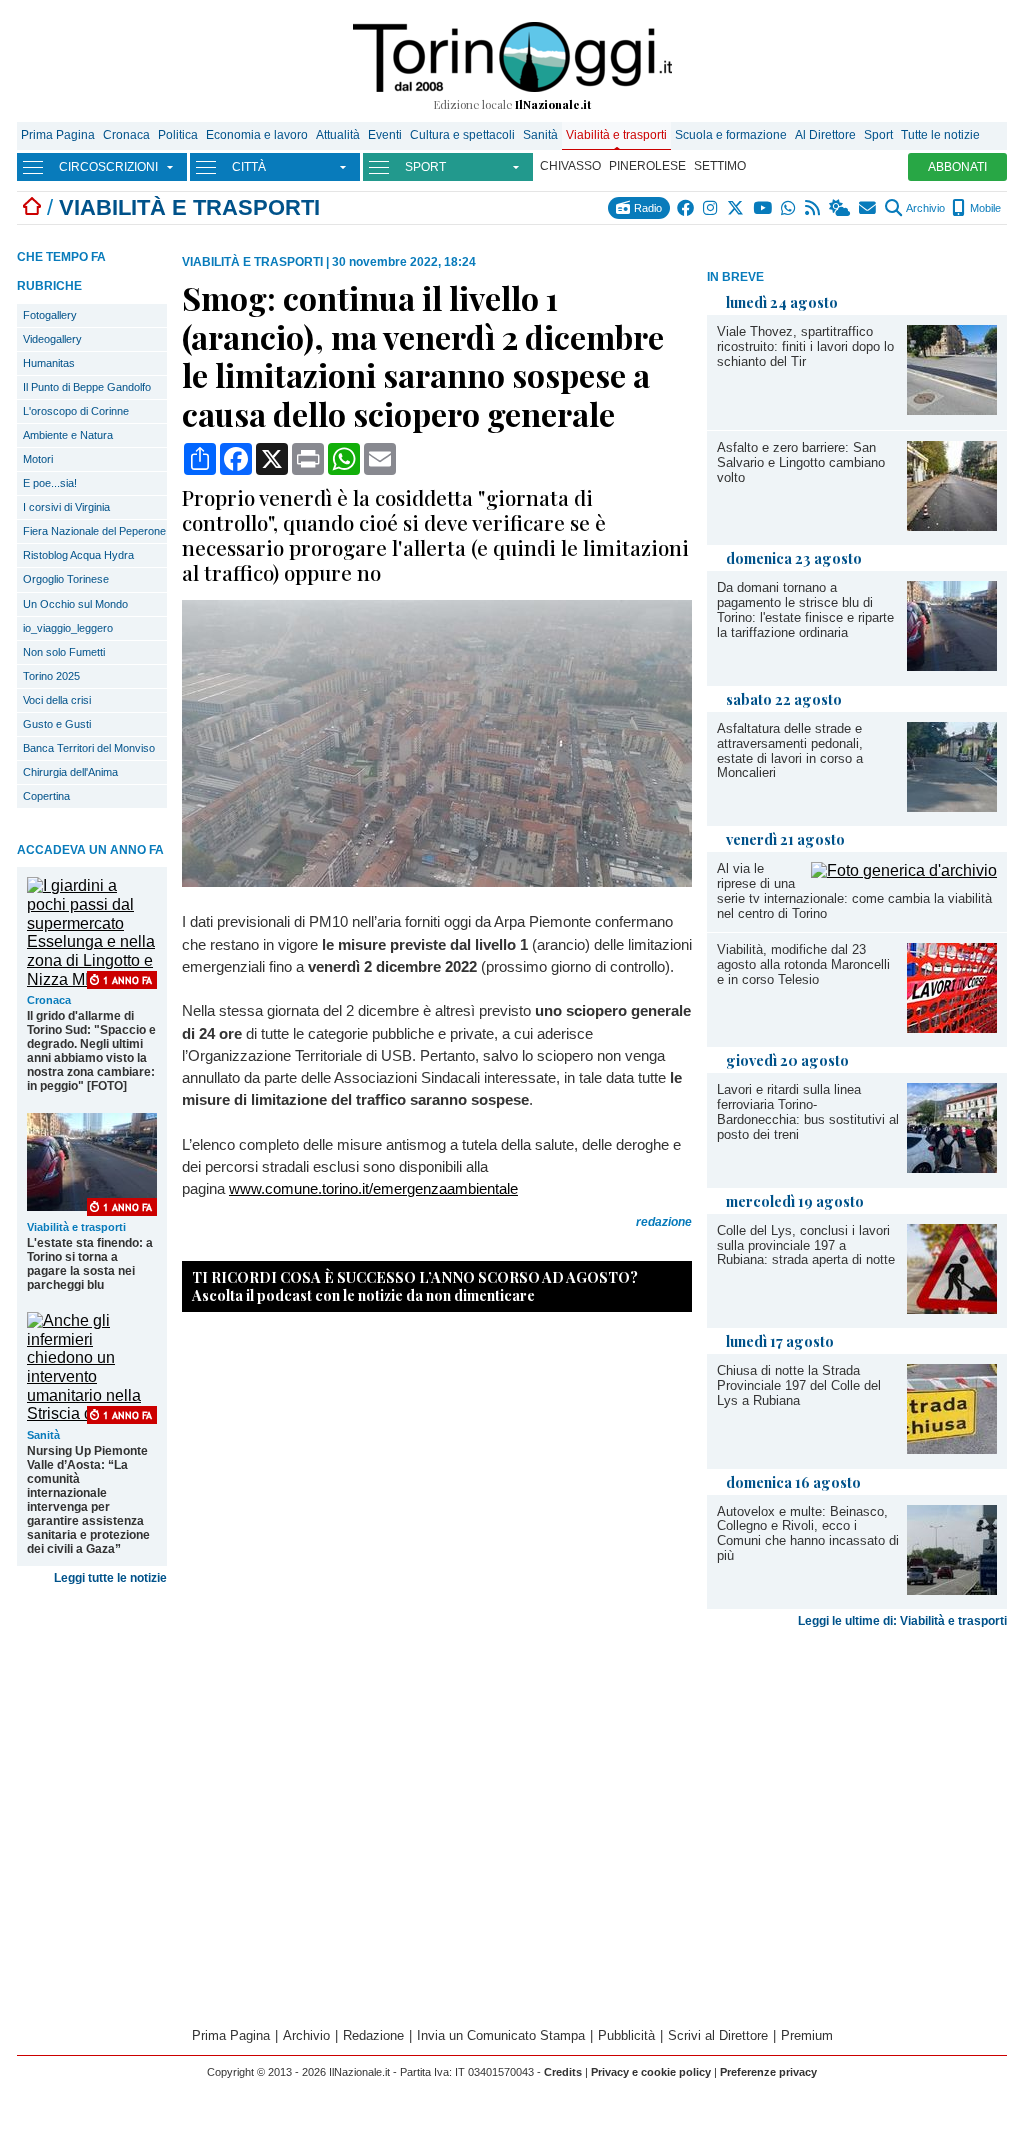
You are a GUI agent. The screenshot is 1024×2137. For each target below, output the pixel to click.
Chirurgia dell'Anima (70, 772)
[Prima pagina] (32, 207)
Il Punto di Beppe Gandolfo (87, 387)
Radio (646, 208)
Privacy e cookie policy (651, 2072)
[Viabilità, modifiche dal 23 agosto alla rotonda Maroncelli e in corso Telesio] (952, 1027)
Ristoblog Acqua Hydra (78, 555)
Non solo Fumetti (64, 652)
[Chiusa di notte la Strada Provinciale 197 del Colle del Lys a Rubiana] (952, 1448)
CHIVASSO (570, 166)
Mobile (984, 208)
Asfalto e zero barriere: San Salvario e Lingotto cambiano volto (801, 462)
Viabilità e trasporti (616, 135)
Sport (878, 135)
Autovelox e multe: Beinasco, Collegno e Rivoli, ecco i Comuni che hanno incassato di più (808, 1534)
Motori (38, 459)
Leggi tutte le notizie (110, 1578)
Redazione (373, 2035)
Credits (563, 2072)
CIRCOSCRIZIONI (108, 167)
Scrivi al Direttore (718, 2035)
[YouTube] (763, 208)
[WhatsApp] (789, 208)
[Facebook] (686, 208)
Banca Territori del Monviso (89, 748)
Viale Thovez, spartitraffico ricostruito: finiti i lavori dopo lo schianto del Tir (805, 346)
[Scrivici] (868, 208)
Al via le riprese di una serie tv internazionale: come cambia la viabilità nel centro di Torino (854, 891)
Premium (807, 2035)
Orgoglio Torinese (66, 579)
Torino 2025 (51, 676)
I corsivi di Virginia (66, 507)
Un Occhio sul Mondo (75, 604)
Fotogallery (50, 315)
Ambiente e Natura (68, 435)
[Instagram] (711, 208)
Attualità (338, 135)
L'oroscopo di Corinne (76, 411)
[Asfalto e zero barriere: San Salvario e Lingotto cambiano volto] (952, 525)
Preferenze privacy (768, 2072)
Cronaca (126, 135)
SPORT (425, 167)
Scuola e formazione (731, 135)
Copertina (46, 796)
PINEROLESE (647, 166)
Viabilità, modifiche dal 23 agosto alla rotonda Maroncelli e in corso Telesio (803, 964)
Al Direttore (825, 135)
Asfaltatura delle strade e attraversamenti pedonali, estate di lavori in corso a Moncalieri (790, 751)
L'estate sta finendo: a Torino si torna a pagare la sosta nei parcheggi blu (90, 1264)
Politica (178, 135)
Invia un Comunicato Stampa (501, 2035)
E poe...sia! (50, 483)
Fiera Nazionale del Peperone (94, 531)
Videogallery (52, 339)
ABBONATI (957, 167)
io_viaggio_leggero (68, 628)
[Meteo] (840, 208)
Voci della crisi (57, 700)
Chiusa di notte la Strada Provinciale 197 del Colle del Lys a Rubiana (799, 1385)
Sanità (540, 135)
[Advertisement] (857, 1773)
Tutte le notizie (940, 135)
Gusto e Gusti (57, 724)
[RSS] (813, 208)
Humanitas (49, 363)
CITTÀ (249, 167)
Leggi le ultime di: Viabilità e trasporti (902, 1621)
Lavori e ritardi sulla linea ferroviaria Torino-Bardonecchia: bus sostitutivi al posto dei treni (808, 1112)
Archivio (924, 208)
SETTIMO (720, 166)
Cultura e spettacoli (462, 135)
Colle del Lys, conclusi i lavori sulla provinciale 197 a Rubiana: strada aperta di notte (806, 1245)
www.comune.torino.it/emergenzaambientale (373, 1188)
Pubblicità (626, 2035)
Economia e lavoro (257, 135)
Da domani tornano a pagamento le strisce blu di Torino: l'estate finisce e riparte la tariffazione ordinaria (805, 610)
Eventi (385, 135)
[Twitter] (736, 208)
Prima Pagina (58, 135)
